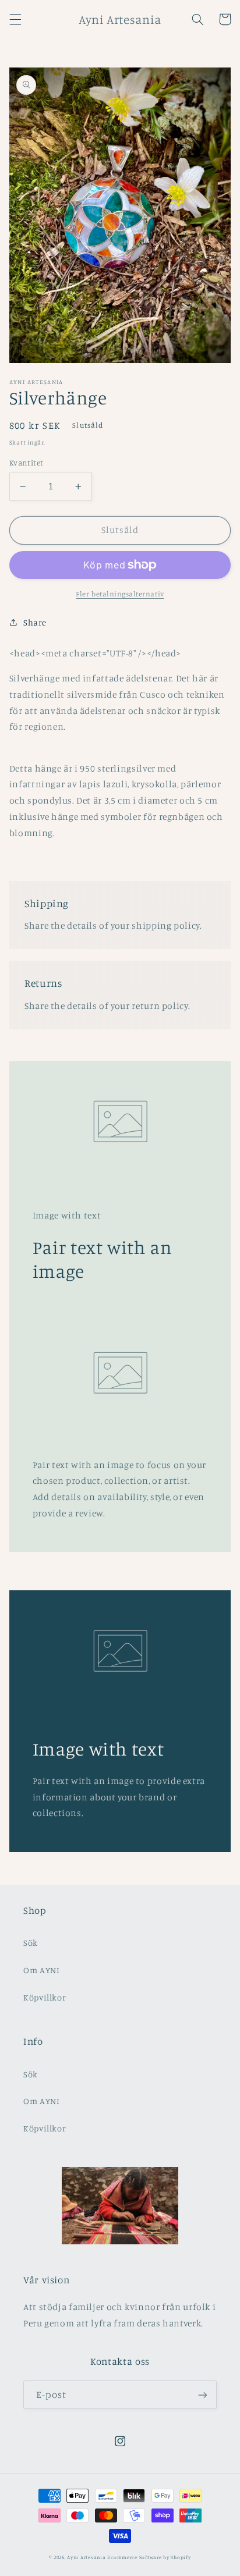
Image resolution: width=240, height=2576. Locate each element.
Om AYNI (41, 1970)
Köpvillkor (45, 1997)
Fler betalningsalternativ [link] (120, 594)
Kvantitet (27, 463)
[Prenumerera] (203, 2395)
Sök (31, 1943)
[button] (15, 19)
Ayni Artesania (86, 2557)
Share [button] (35, 622)
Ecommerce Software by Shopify (149, 2557)
